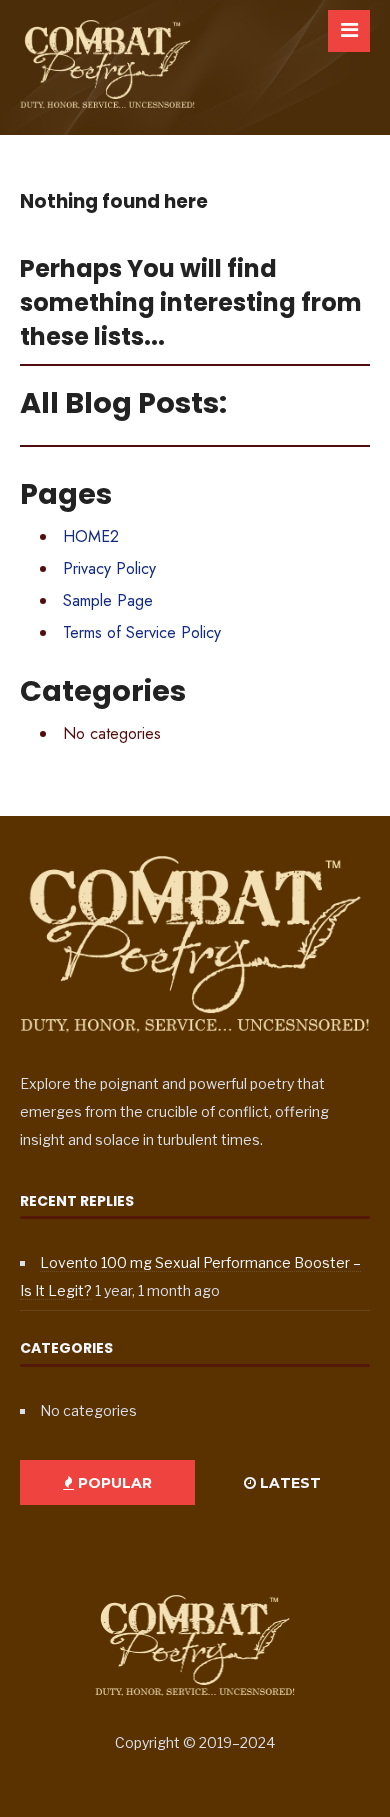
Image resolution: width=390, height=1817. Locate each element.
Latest (288, 1483)
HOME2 (91, 536)
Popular (113, 1483)
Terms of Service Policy (142, 632)
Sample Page (108, 600)
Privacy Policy (109, 568)
